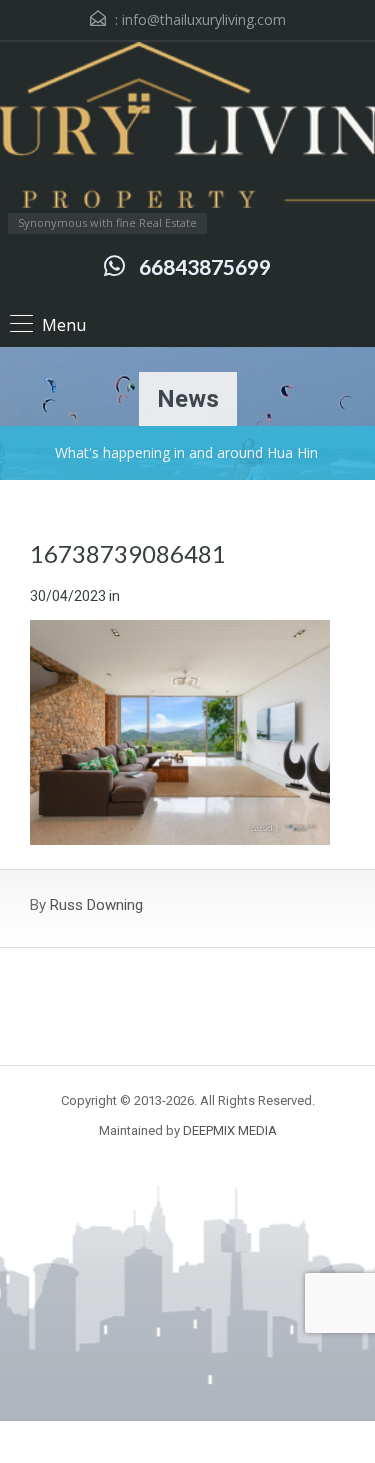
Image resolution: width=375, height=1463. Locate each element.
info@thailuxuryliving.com (204, 19)
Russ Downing (96, 905)
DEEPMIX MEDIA (230, 1130)
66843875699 (205, 266)
